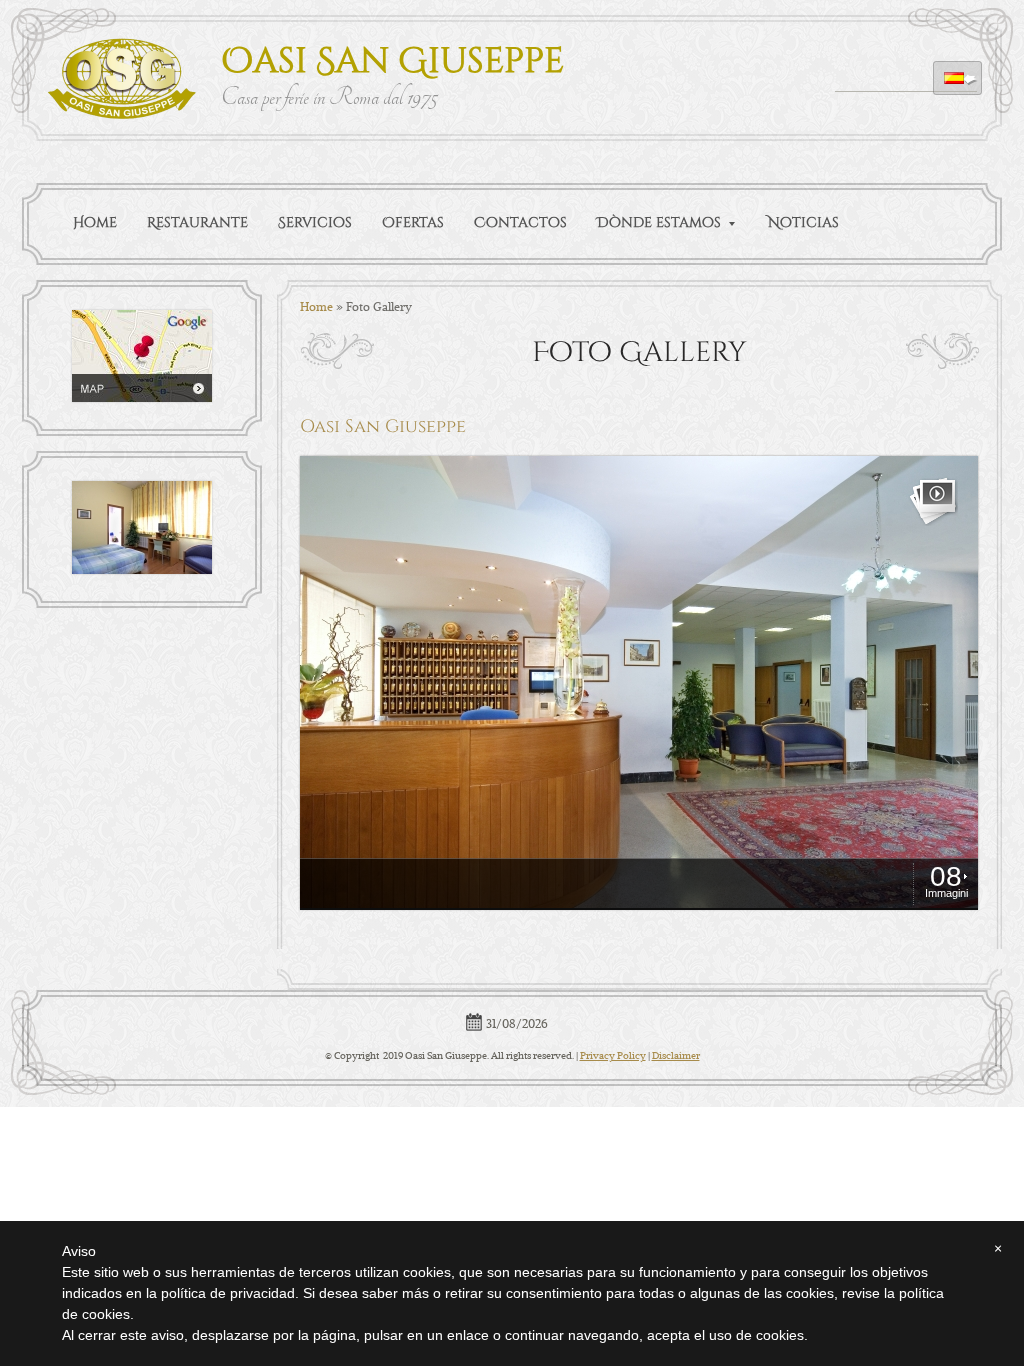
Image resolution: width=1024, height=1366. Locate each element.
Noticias (803, 222)
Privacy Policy (613, 1055)
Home (95, 222)
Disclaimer (676, 1055)
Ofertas (413, 222)
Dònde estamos (659, 222)
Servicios (315, 222)
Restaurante (197, 222)
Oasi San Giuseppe (392, 61)
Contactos (520, 222)
